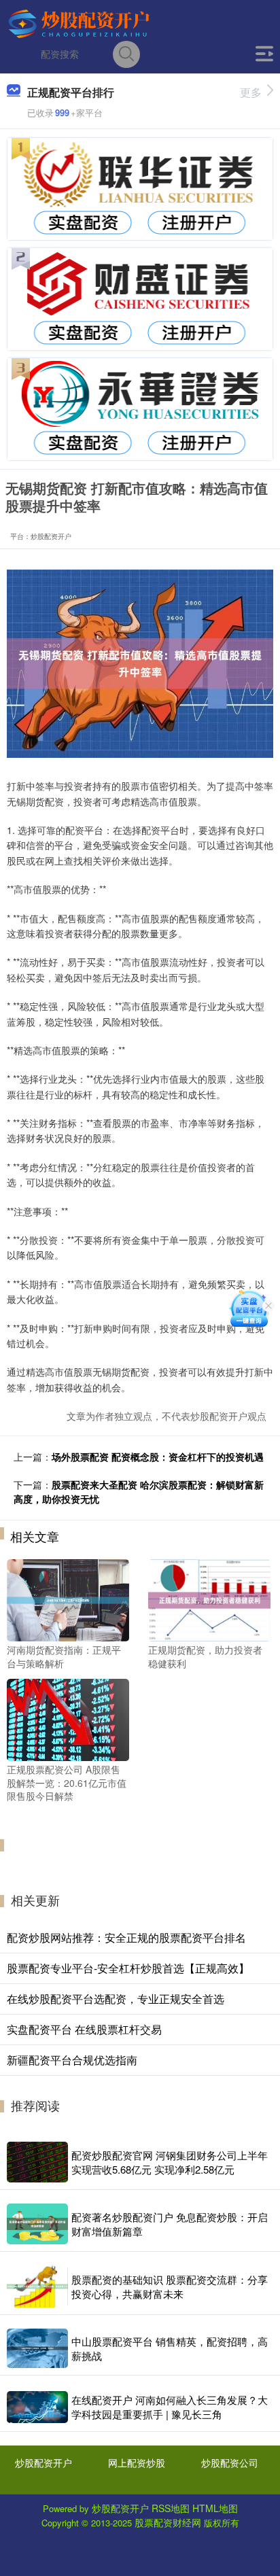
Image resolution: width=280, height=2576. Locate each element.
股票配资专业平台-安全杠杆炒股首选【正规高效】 (128, 1968)
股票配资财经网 (168, 2522)
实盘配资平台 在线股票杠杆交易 (84, 2029)
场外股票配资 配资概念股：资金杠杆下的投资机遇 (158, 1457)
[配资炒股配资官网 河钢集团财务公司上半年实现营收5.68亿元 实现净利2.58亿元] (37, 2162)
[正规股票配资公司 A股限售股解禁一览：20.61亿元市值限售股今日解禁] (68, 1718)
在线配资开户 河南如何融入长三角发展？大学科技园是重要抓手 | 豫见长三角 (170, 2407)
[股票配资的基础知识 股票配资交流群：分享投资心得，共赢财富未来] (37, 2287)
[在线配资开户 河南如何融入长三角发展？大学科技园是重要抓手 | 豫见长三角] (37, 2407)
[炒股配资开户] (80, 22)
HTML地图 (215, 2508)
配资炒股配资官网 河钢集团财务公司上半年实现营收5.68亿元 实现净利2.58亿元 (170, 2162)
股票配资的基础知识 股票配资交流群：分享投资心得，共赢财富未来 (170, 2286)
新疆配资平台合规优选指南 (72, 2060)
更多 (251, 92)
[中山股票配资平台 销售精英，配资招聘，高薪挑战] (37, 2348)
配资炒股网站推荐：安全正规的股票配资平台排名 (126, 1937)
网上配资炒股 (137, 2462)
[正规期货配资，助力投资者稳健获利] (209, 1599)
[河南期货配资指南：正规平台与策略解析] (68, 1599)
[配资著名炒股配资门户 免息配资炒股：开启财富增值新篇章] (37, 2224)
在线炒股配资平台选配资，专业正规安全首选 (116, 1999)
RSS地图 (171, 2508)
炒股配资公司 (230, 2462)
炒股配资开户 (43, 2462)
